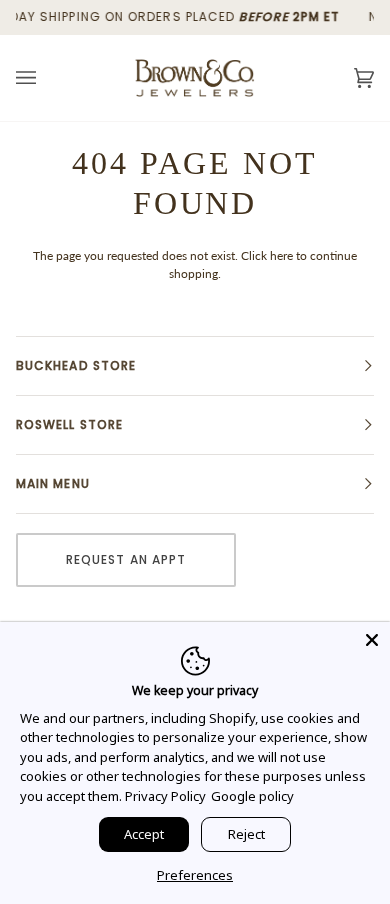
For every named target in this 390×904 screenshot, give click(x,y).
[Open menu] (46, 78)
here (281, 255)
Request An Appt (126, 559)
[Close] (372, 640)
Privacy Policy (165, 796)
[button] (195, 366)
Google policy (252, 796)
